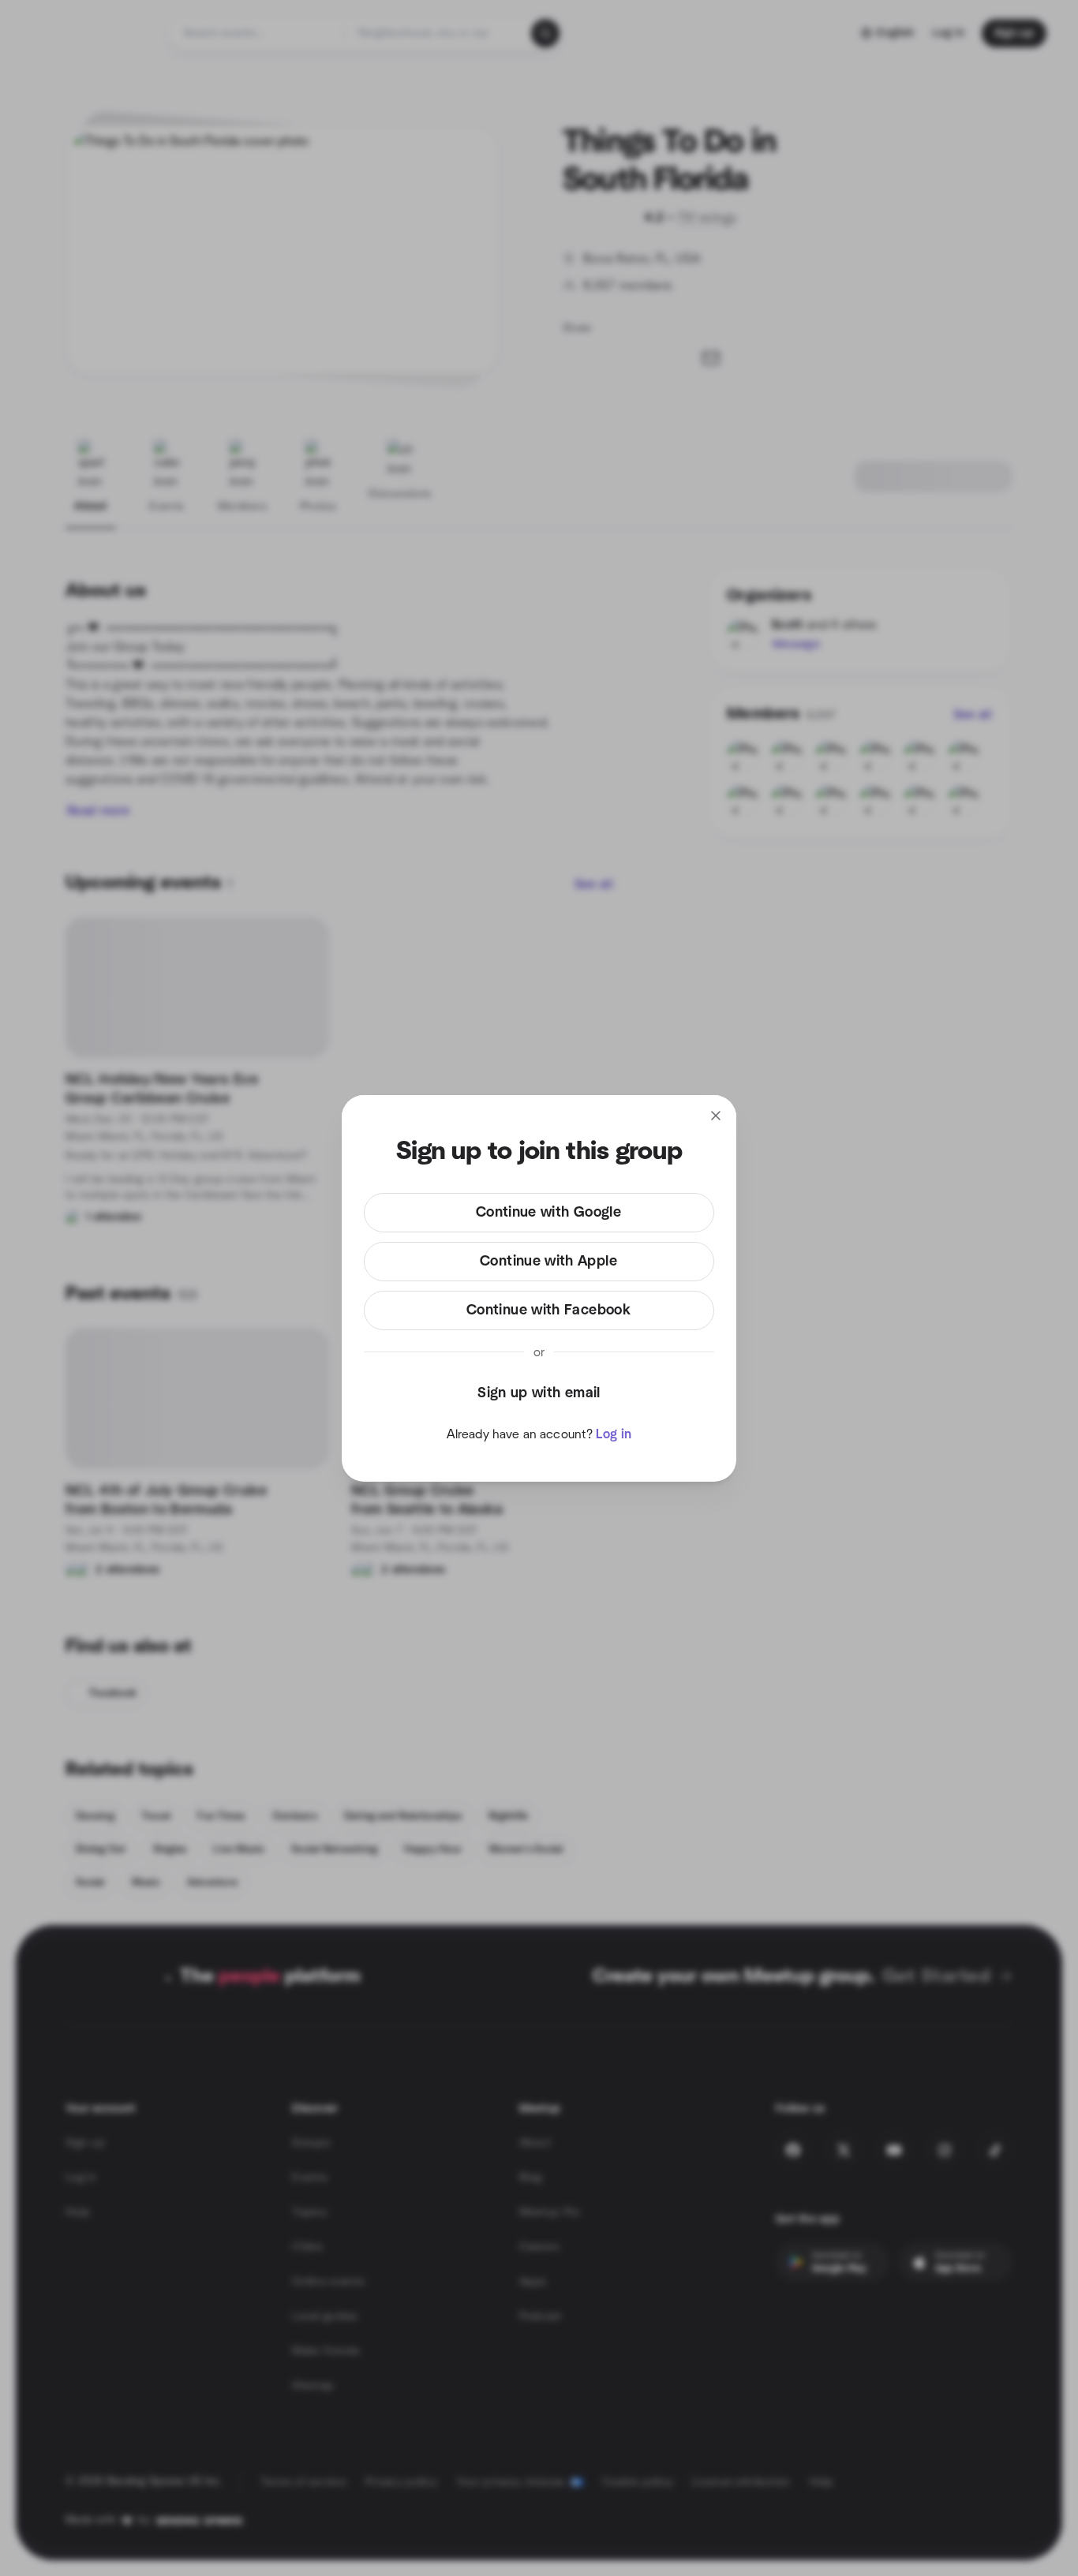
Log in (614, 1434)
